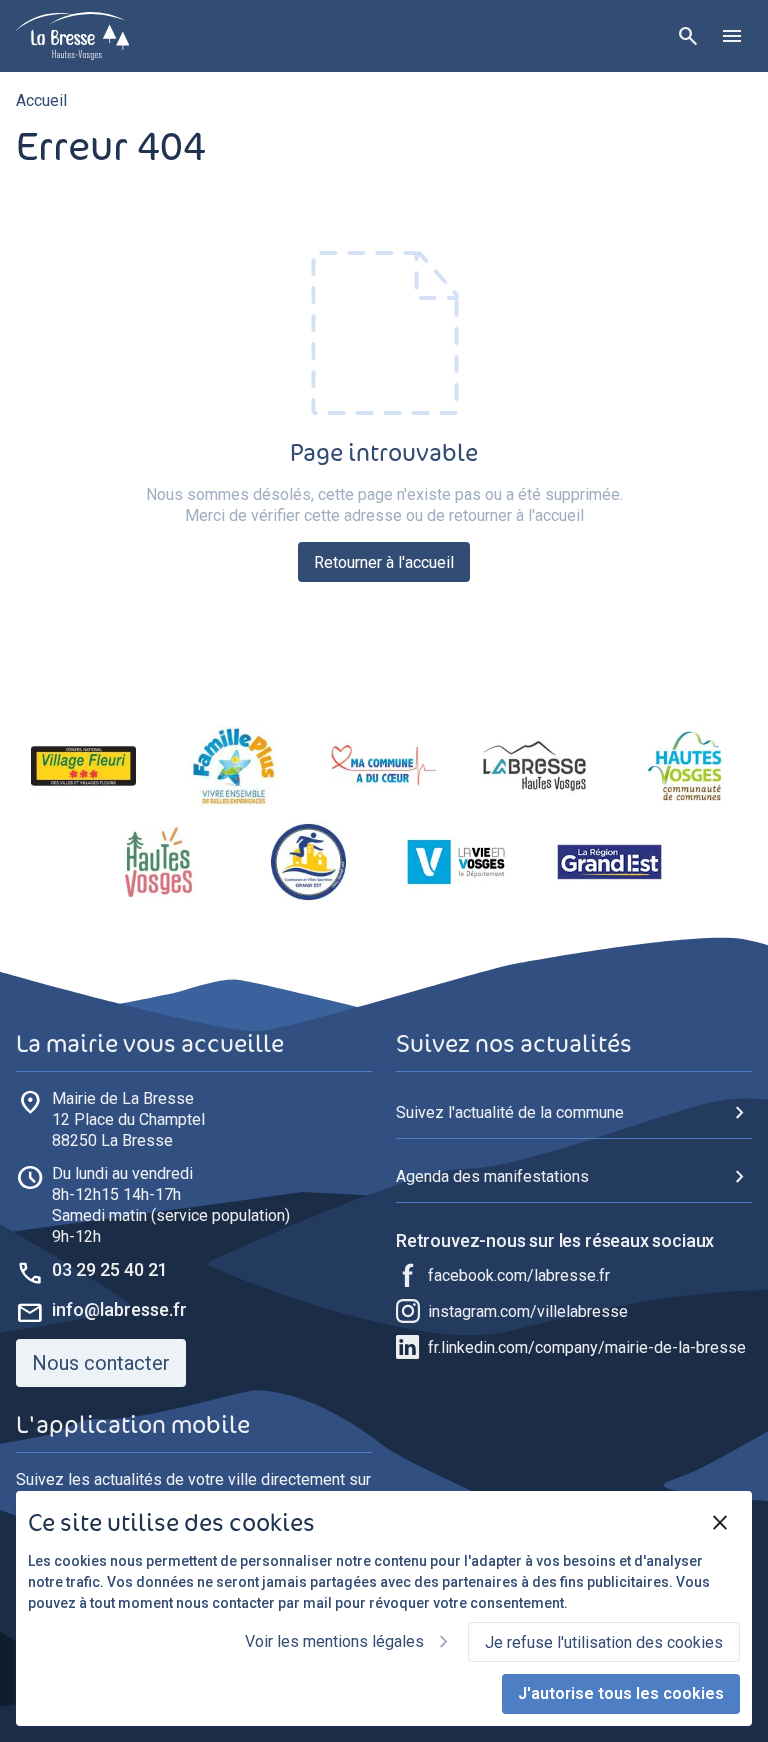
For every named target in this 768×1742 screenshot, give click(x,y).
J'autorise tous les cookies (621, 1693)
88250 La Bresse (128, 1119)
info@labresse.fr (119, 1309)
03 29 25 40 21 (110, 1269)
